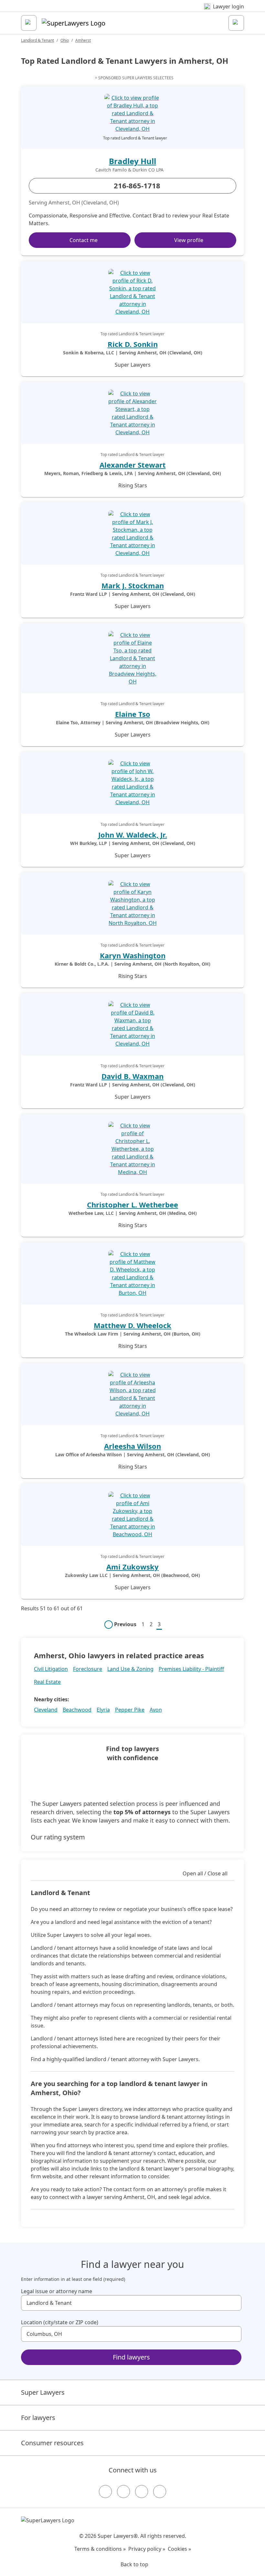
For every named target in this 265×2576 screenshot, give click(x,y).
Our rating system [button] (58, 1837)
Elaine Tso (133, 714)
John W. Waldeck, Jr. (133, 835)
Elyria (103, 1710)
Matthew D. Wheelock (132, 1325)
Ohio (65, 40)
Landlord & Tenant (37, 40)
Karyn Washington (133, 955)
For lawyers (38, 2418)
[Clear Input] (234, 2303)
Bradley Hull (132, 161)
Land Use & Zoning (130, 1669)
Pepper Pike (130, 1710)
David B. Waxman (132, 1076)
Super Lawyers (43, 2392)
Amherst (83, 40)
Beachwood (77, 1710)
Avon (156, 1710)
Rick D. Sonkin (133, 344)
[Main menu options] (29, 23)
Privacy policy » (147, 2549)
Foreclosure (88, 1669)
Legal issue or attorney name (57, 2291)
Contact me (84, 240)
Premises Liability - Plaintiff (191, 1669)
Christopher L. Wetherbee (132, 1205)
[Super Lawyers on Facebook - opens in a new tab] (105, 2492)
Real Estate (47, 1682)
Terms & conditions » (100, 2549)
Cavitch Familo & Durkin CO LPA (129, 170)
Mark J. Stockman (133, 585)
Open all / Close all (205, 1873)
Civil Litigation (51, 1669)
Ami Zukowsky (132, 1567)
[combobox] (131, 2303)
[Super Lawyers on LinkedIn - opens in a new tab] (160, 2492)
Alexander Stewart (133, 465)
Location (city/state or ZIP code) (60, 2322)
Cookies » (179, 2549)
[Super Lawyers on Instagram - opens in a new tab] (123, 2492)
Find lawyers (131, 2357)
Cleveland (46, 1710)
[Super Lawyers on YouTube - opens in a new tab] (142, 2492)
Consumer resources (52, 2443)
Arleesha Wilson (132, 1446)
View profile (189, 240)
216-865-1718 (137, 185)
